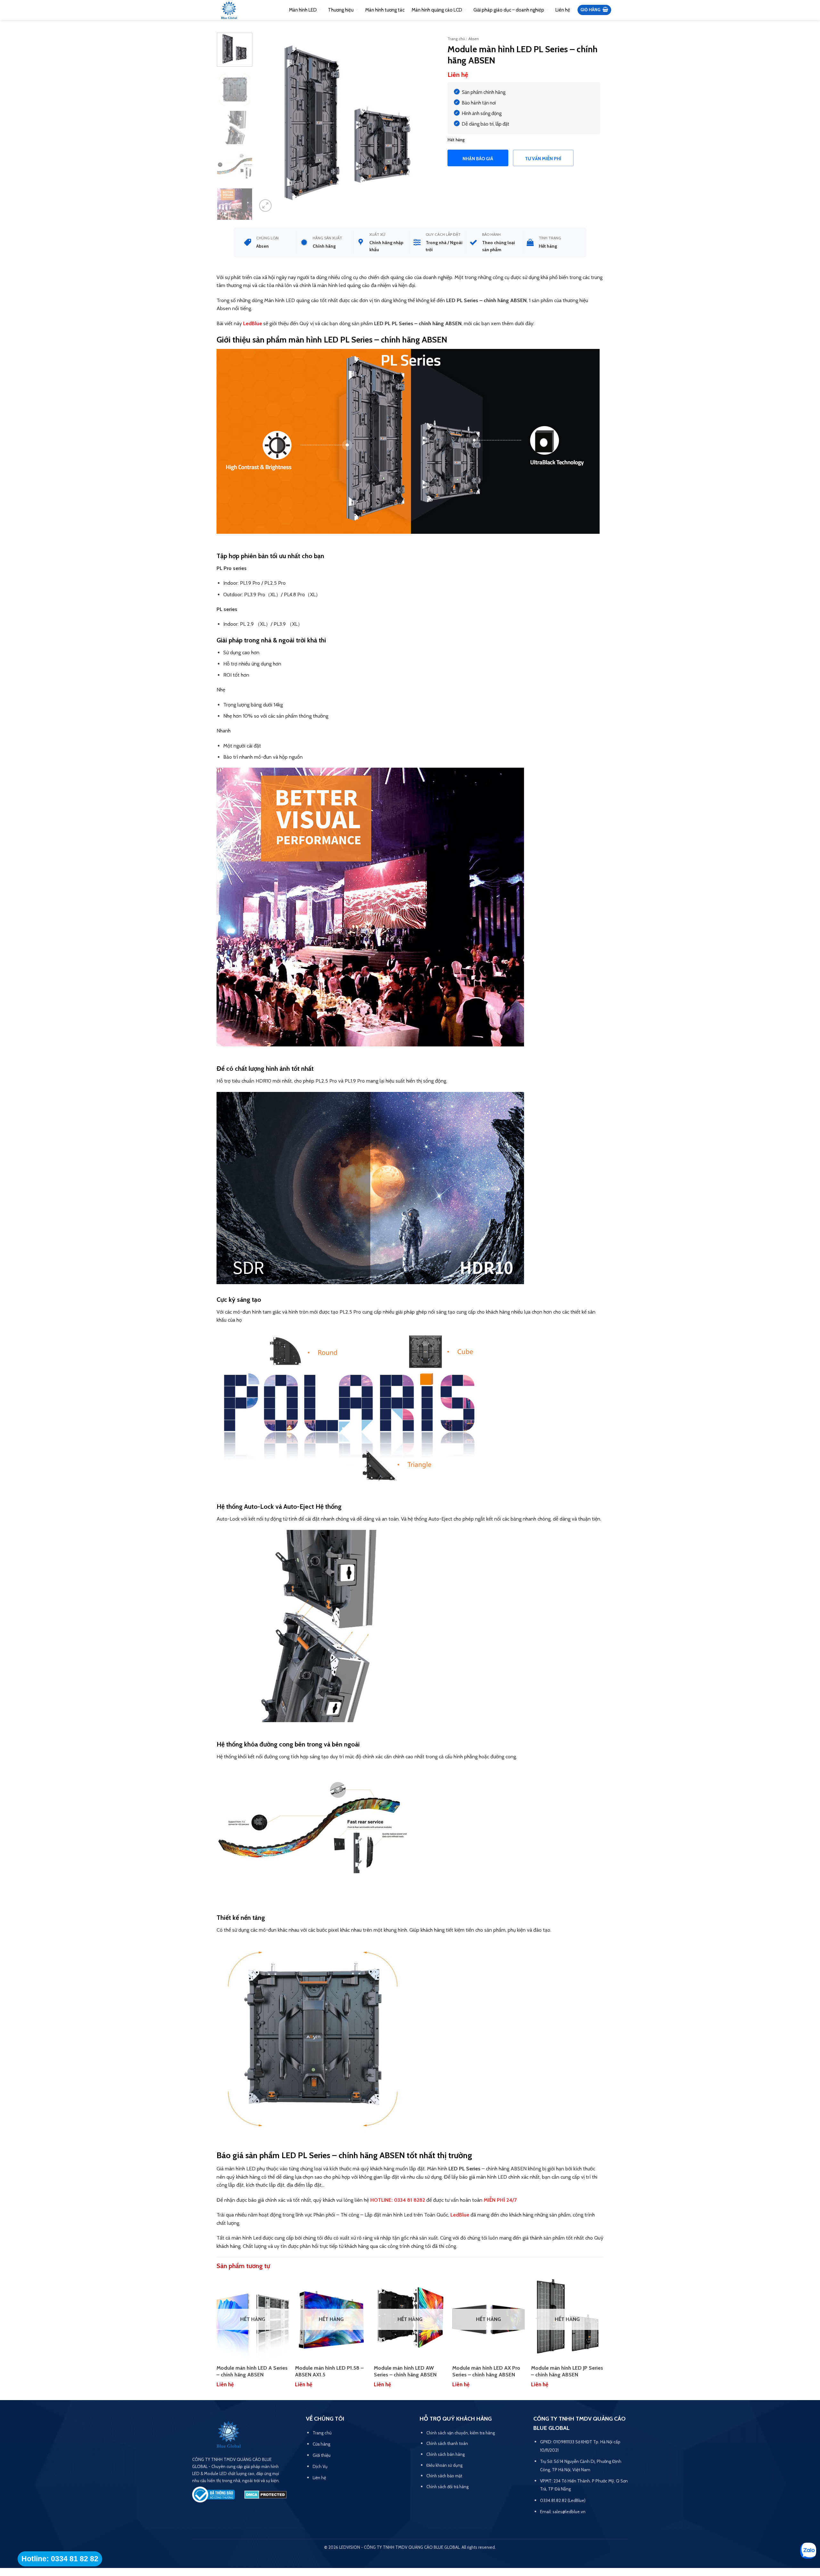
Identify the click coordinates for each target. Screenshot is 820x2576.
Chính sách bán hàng (446, 2454)
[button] (594, 10)
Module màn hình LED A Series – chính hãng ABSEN (252, 2371)
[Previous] (269, 123)
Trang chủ (456, 39)
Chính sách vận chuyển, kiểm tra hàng (461, 2433)
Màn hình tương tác (385, 10)
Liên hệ (563, 10)
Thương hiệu (341, 10)
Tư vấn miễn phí (543, 159)
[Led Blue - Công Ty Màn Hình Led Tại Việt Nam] (229, 11)
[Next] (426, 123)
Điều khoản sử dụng (444, 2465)
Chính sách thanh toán (447, 2443)
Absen (474, 39)
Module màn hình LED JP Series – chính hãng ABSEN (567, 2371)
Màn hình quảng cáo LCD (437, 10)
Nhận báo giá (478, 159)
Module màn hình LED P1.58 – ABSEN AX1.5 (329, 2371)
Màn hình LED (303, 10)
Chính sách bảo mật (444, 2476)
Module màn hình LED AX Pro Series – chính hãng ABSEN (486, 2371)
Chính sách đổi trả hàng (447, 2487)
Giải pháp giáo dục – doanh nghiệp (509, 10)
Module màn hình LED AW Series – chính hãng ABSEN (405, 2371)
